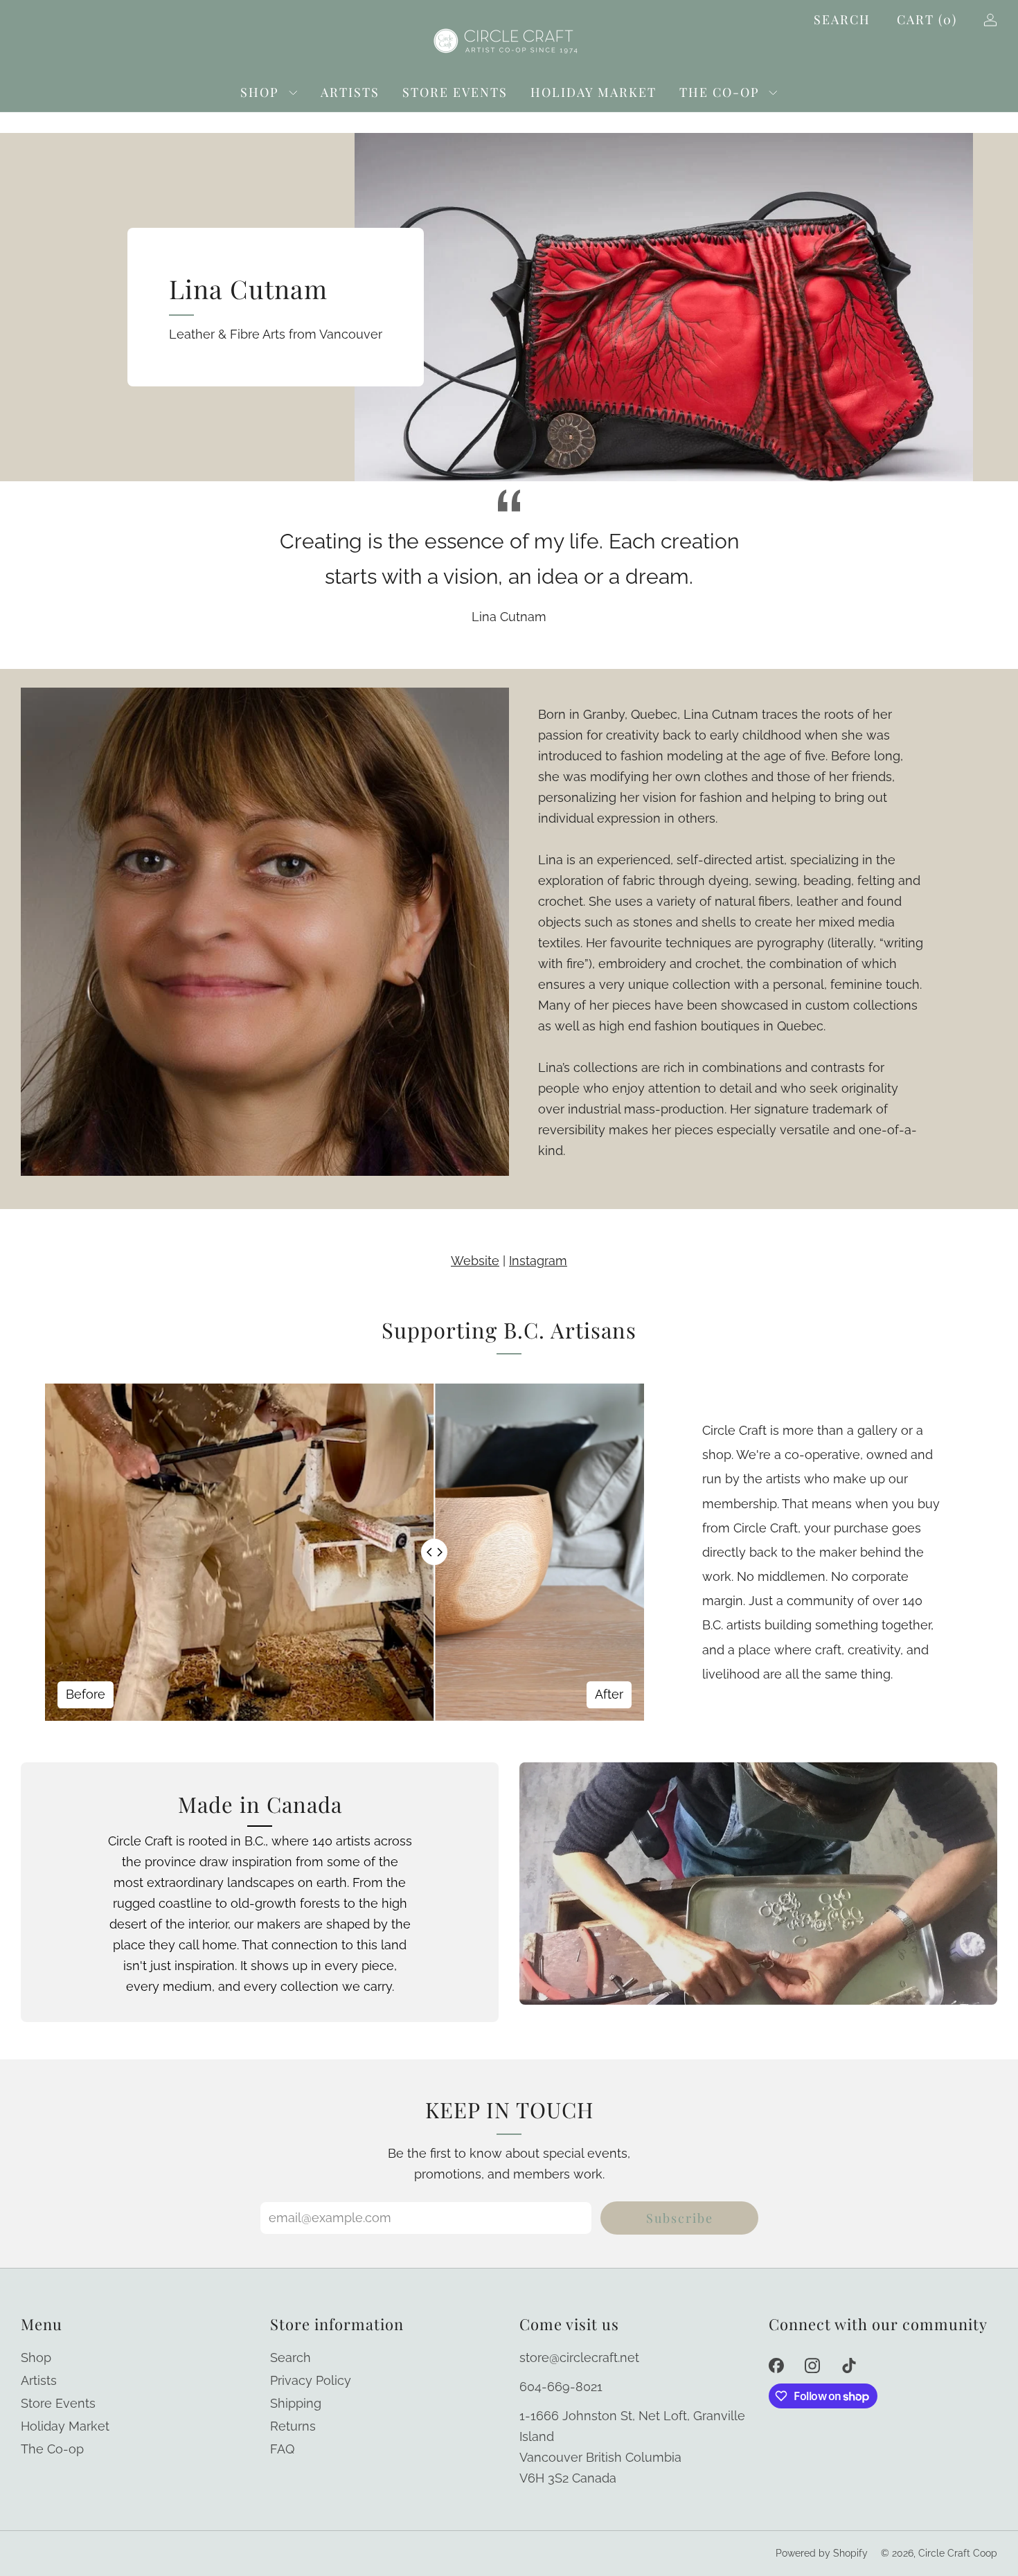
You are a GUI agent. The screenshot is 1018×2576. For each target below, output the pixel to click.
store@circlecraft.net (579, 2358)
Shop (260, 92)
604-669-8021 (561, 2387)
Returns (293, 2426)
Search (842, 19)
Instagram (538, 1261)
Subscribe (680, 2218)
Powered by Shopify (822, 2553)
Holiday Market (593, 92)
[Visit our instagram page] (813, 2366)
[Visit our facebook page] (776, 2366)
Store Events (455, 92)
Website (475, 1261)
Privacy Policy (311, 2380)
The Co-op (720, 92)
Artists (350, 92)
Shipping (296, 2403)
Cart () (927, 19)
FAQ (282, 2449)
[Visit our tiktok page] (849, 2366)
